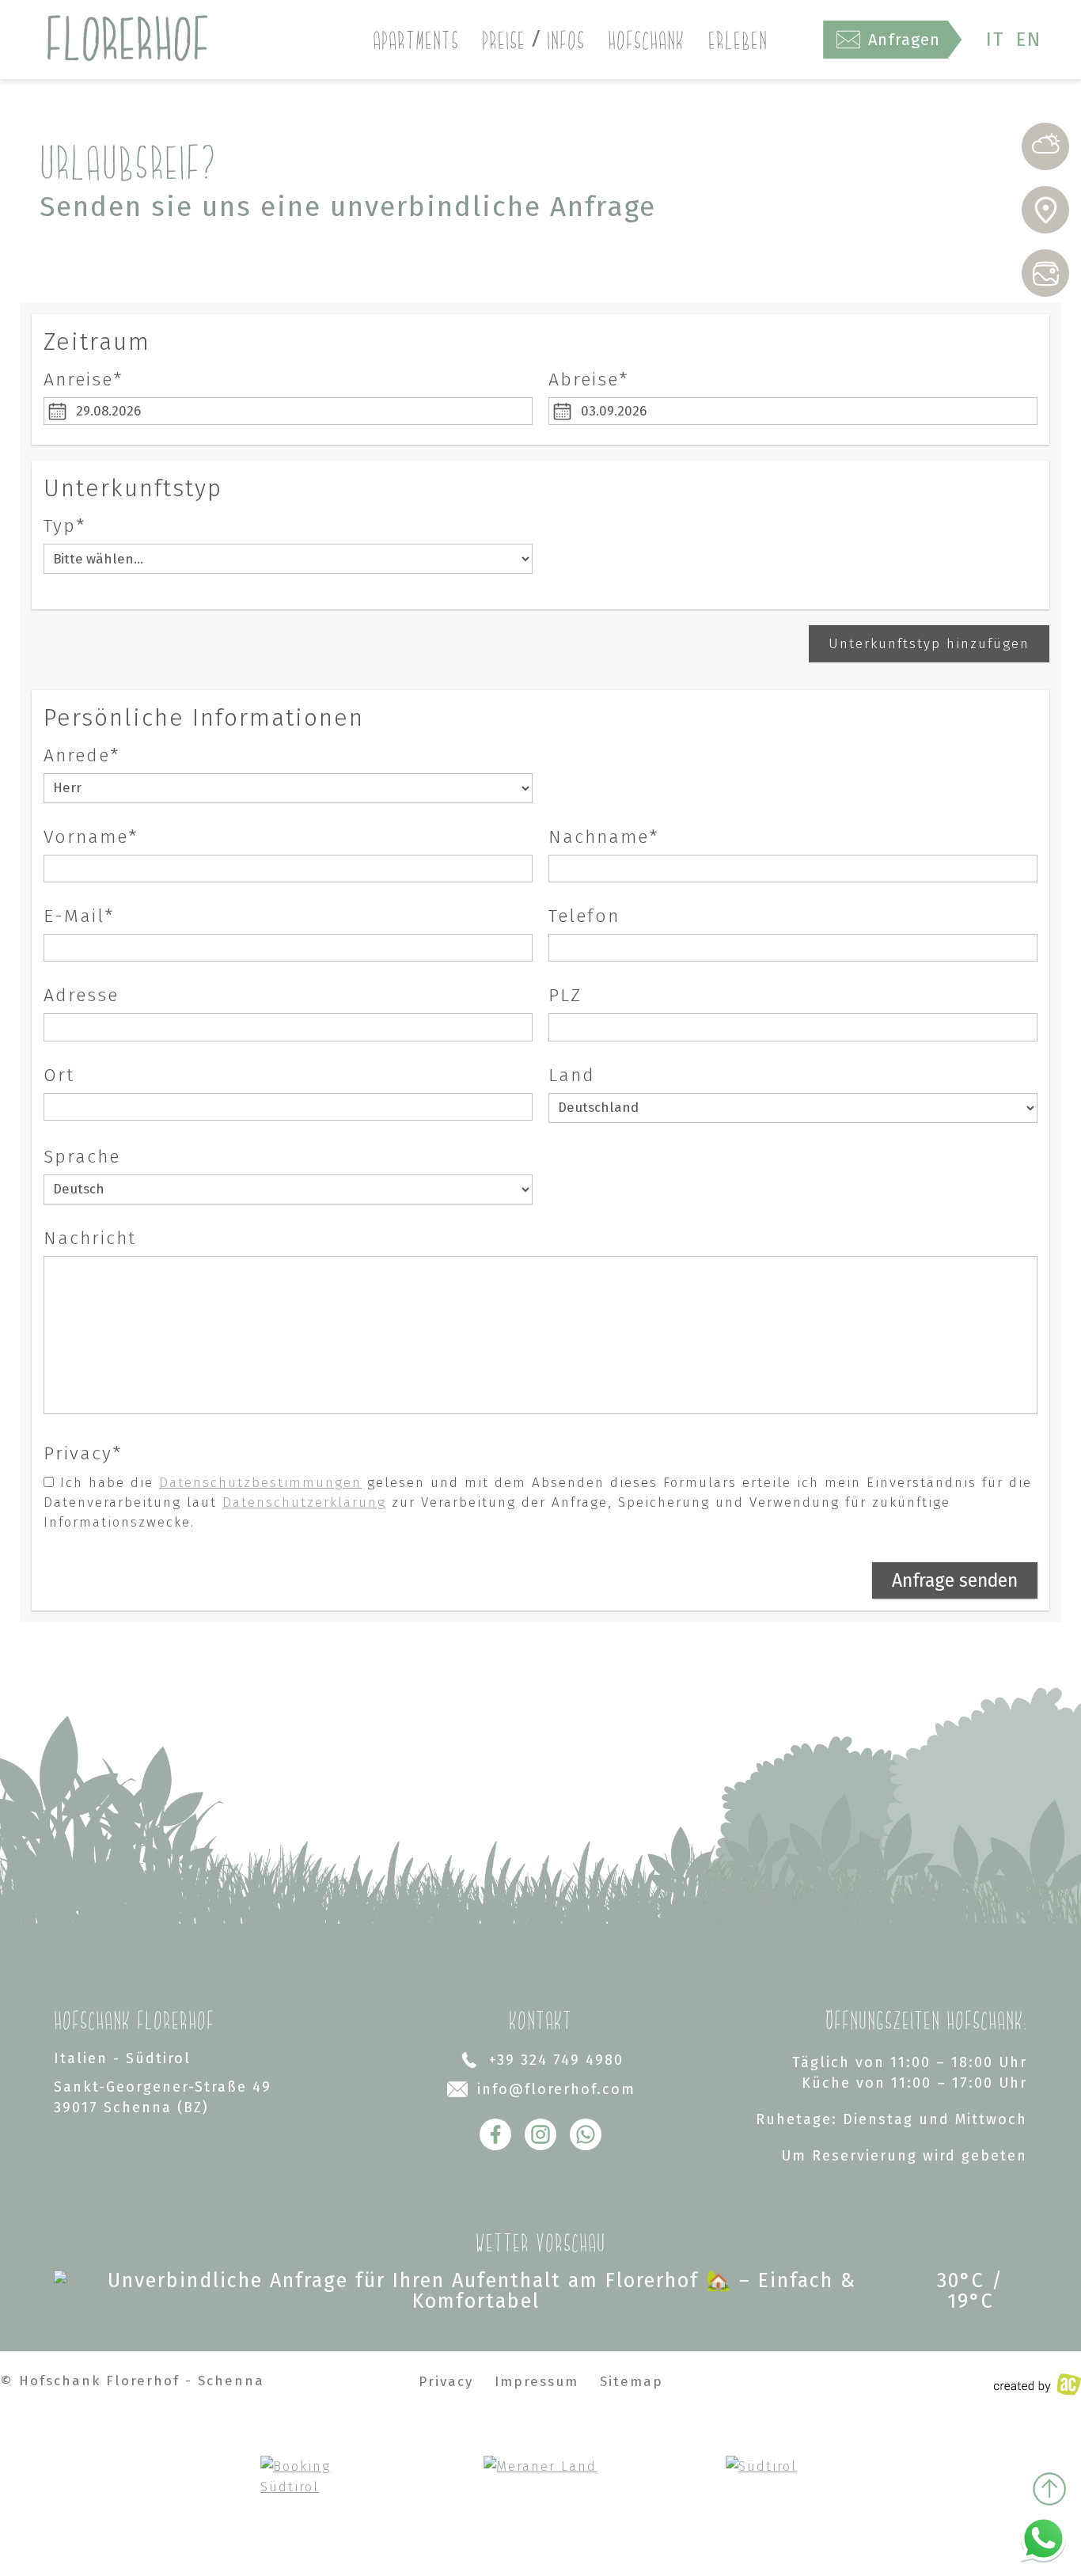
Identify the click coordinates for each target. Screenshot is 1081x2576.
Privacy (446, 2382)
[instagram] (540, 2134)
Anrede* (82, 755)
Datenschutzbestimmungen (260, 1483)
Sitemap (632, 2382)
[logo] (127, 40)
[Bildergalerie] (1045, 273)
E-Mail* (79, 916)
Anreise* (83, 379)
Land (572, 1075)
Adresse (81, 995)
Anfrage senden (955, 1580)
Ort (59, 1075)
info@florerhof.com (556, 2089)
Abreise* (589, 379)
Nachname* (604, 837)
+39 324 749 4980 (556, 2060)
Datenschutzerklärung (304, 1502)
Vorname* (91, 837)
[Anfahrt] (1045, 210)
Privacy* (83, 1453)
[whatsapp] (586, 2134)
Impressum (537, 2382)
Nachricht (90, 1238)
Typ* (65, 526)
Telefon (584, 916)
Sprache (82, 1157)
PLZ (565, 995)
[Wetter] (1045, 146)
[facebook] (495, 2134)
